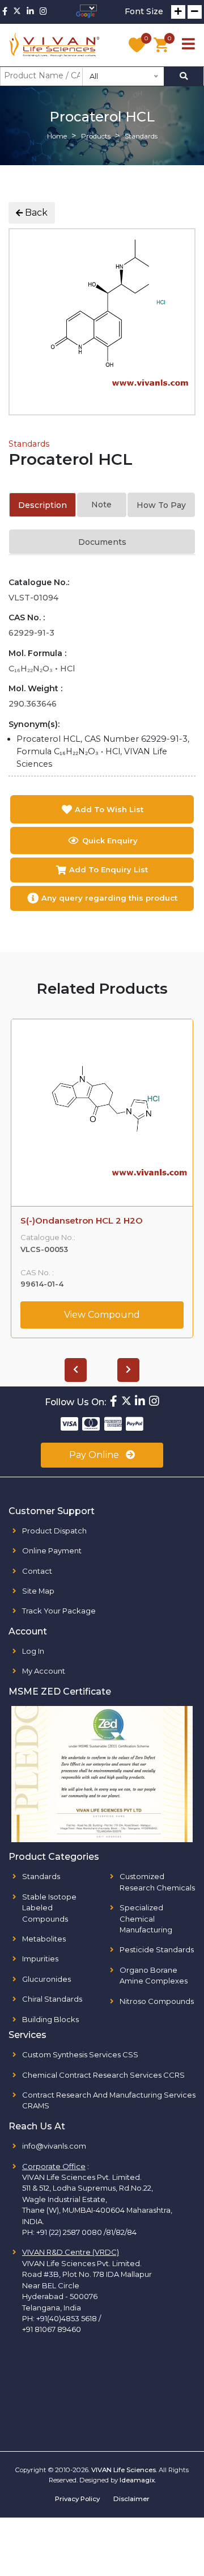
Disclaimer (131, 2499)
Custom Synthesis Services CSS (80, 2054)
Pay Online (95, 1455)
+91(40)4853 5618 (67, 2318)
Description (42, 505)
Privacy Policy (77, 2499)
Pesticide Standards (157, 1949)
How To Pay (161, 505)
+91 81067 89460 (52, 2329)
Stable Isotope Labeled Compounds (49, 1908)
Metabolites (44, 1939)
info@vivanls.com (54, 2146)
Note (101, 505)
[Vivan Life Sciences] (54, 45)
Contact (37, 1571)
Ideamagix (137, 2480)
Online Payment (52, 1550)
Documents (102, 542)
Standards (29, 444)
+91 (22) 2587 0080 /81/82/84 (86, 2232)
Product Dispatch (54, 1531)
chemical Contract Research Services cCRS (103, 2075)
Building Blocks (50, 2019)
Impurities (40, 1959)
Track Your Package (59, 1611)
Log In (33, 1651)
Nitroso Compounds (157, 2001)
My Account (44, 1671)
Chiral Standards (52, 1999)
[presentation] (76, 1370)
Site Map (38, 1591)
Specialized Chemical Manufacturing (146, 1919)
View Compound (102, 1315)
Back (35, 213)
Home (57, 136)
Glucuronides (46, 1979)
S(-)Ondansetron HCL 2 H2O (82, 1221)
